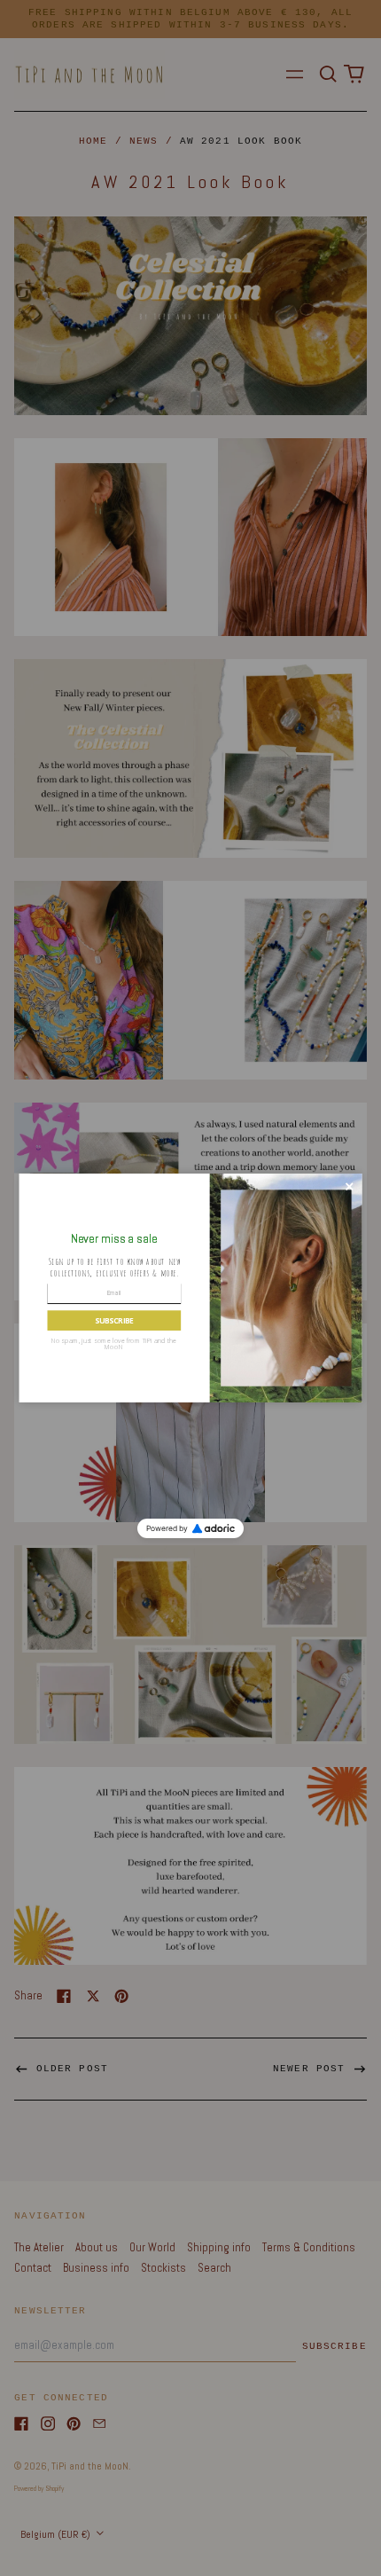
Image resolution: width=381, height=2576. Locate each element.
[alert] (191, 1288)
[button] (114, 1320)
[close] (350, 1186)
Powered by (167, 1528)
